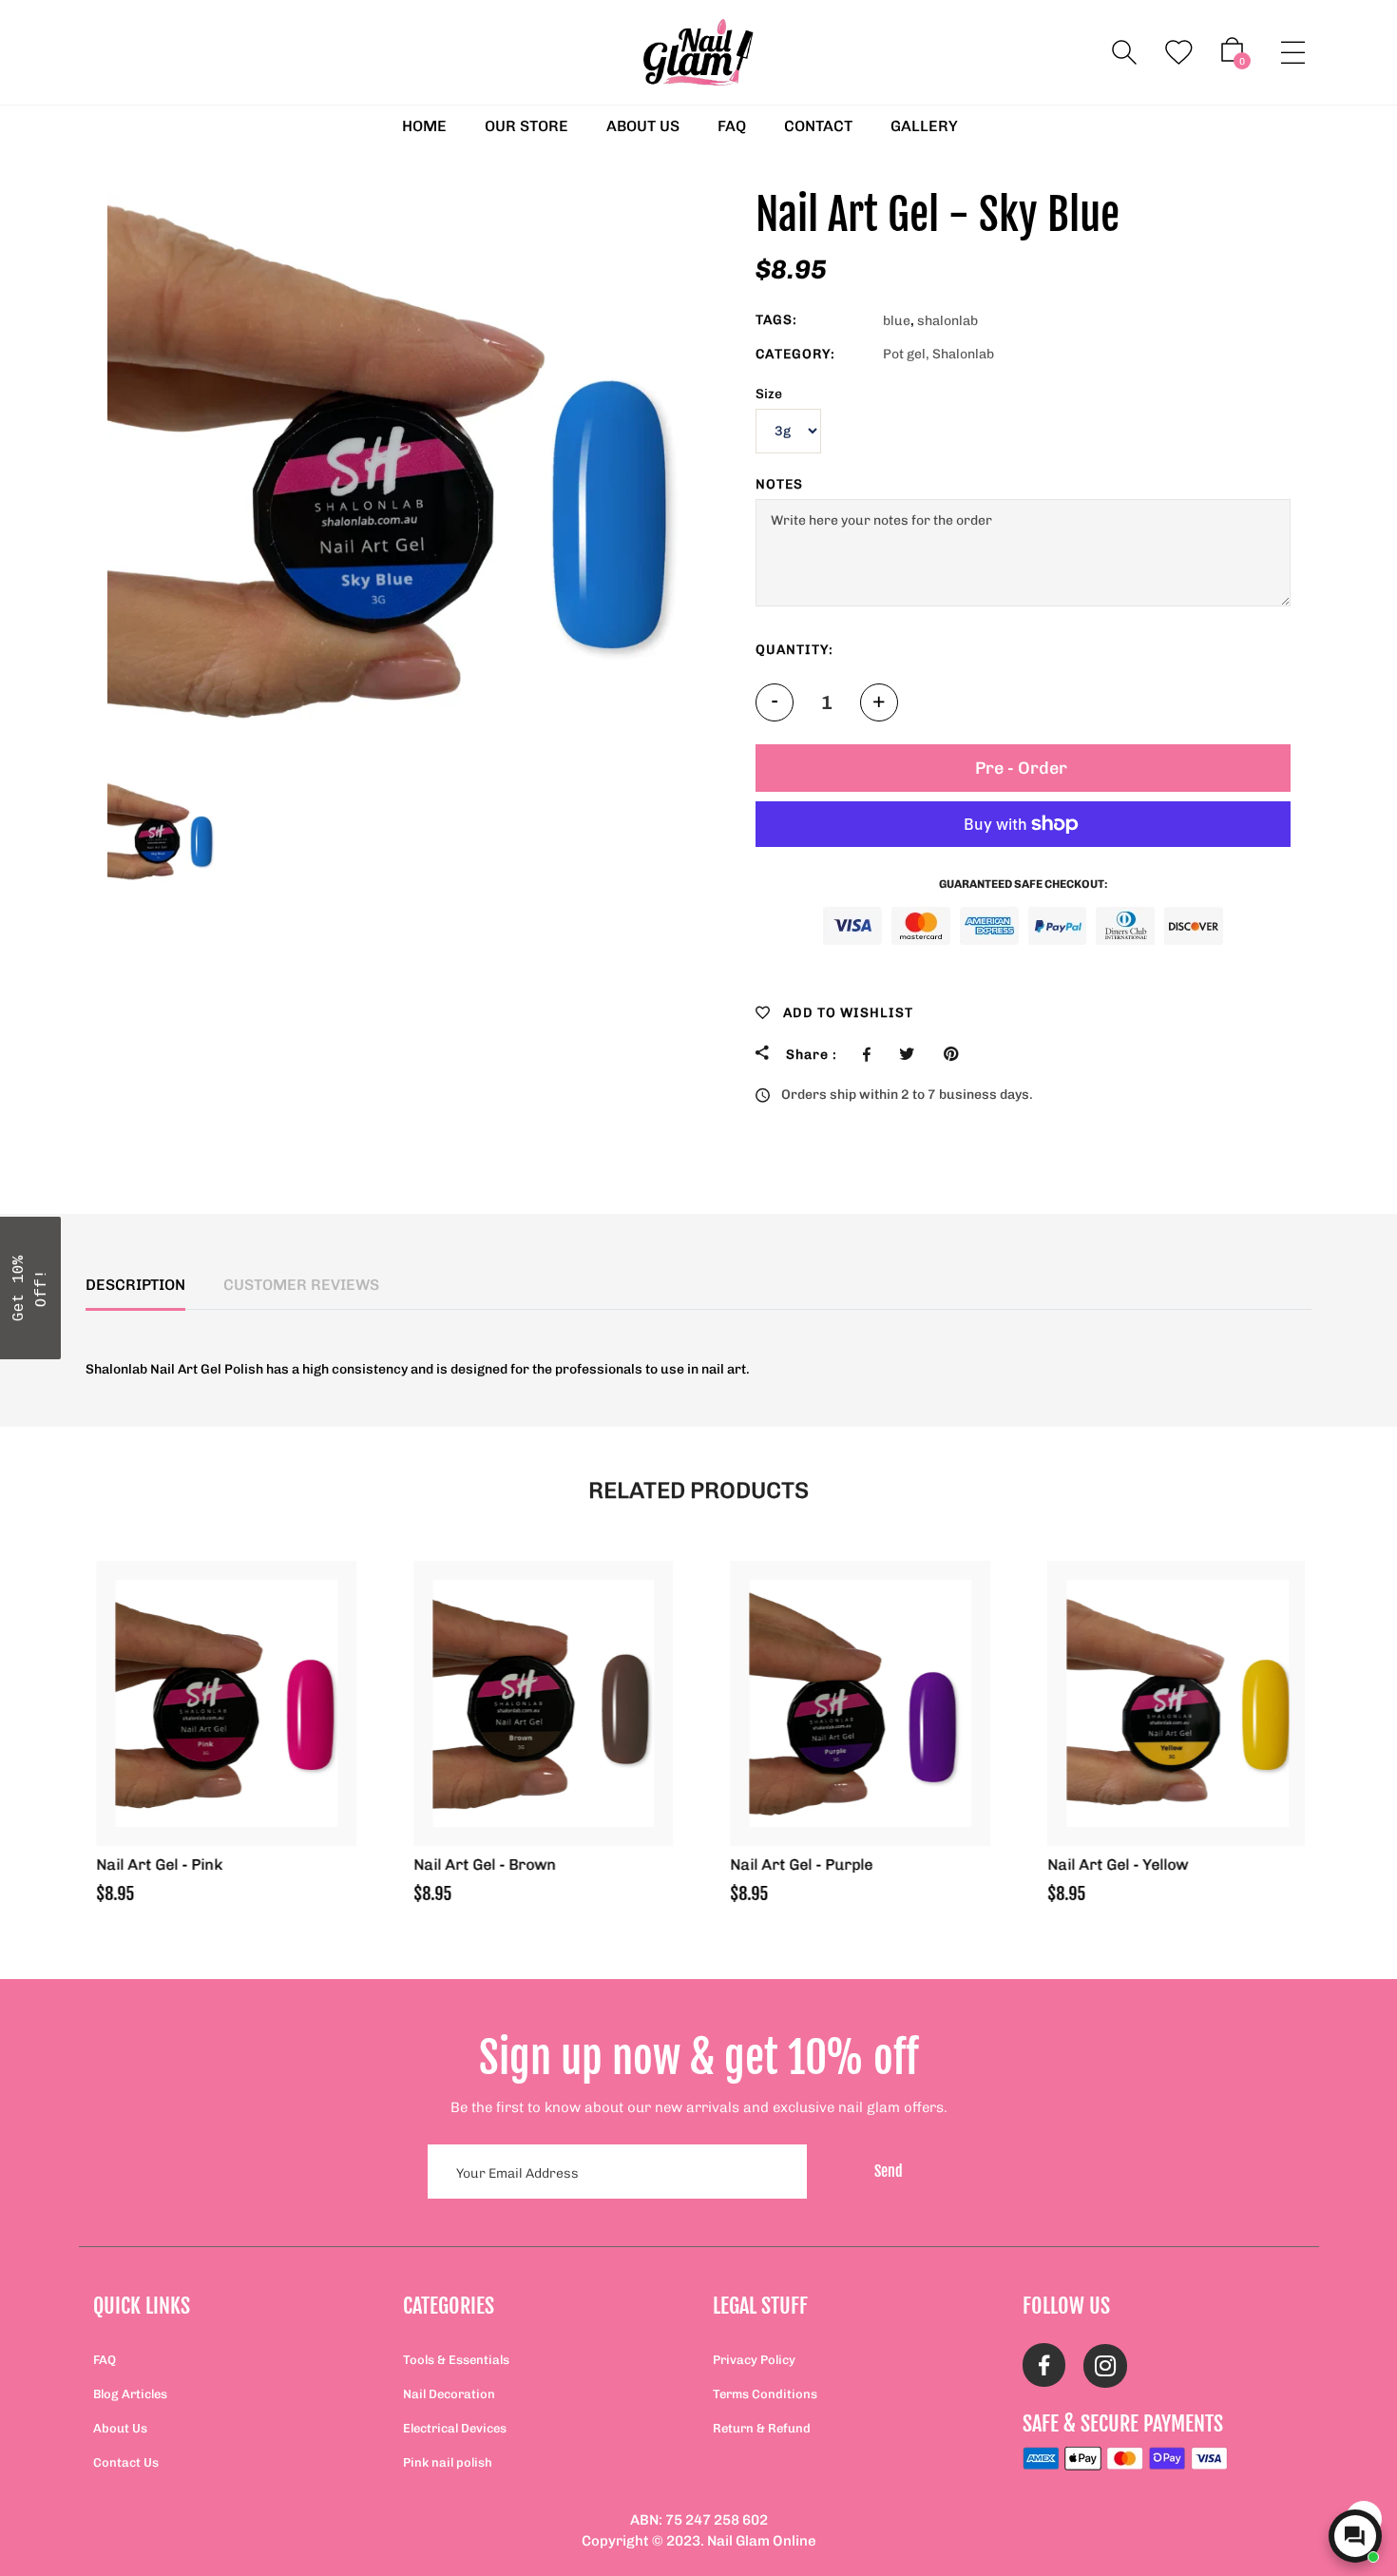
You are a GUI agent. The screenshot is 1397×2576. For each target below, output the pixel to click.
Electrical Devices (455, 2428)
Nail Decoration (449, 2394)
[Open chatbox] (1355, 2536)
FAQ (732, 126)
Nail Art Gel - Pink (156, 1865)
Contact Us (126, 2462)
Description (135, 1285)
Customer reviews (301, 1285)
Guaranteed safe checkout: (1023, 884)
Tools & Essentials (456, 2360)
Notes (779, 484)
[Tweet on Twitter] (912, 1054)
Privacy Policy (754, 2360)
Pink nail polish (448, 2462)
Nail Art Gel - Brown (482, 1865)
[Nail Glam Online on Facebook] (1044, 2367)
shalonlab (947, 321)
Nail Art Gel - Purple (798, 1865)
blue (897, 321)
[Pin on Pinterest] (956, 1054)
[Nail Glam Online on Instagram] (1105, 2367)
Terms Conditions (765, 2394)
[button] (30, 1288)
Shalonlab (963, 354)
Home (424, 126)
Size (769, 394)
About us (643, 126)
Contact (818, 126)
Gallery (924, 126)
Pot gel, (906, 354)
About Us (120, 2428)
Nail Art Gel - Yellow (1115, 1865)
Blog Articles (130, 2394)
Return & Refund (762, 2428)
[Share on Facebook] (871, 1054)
